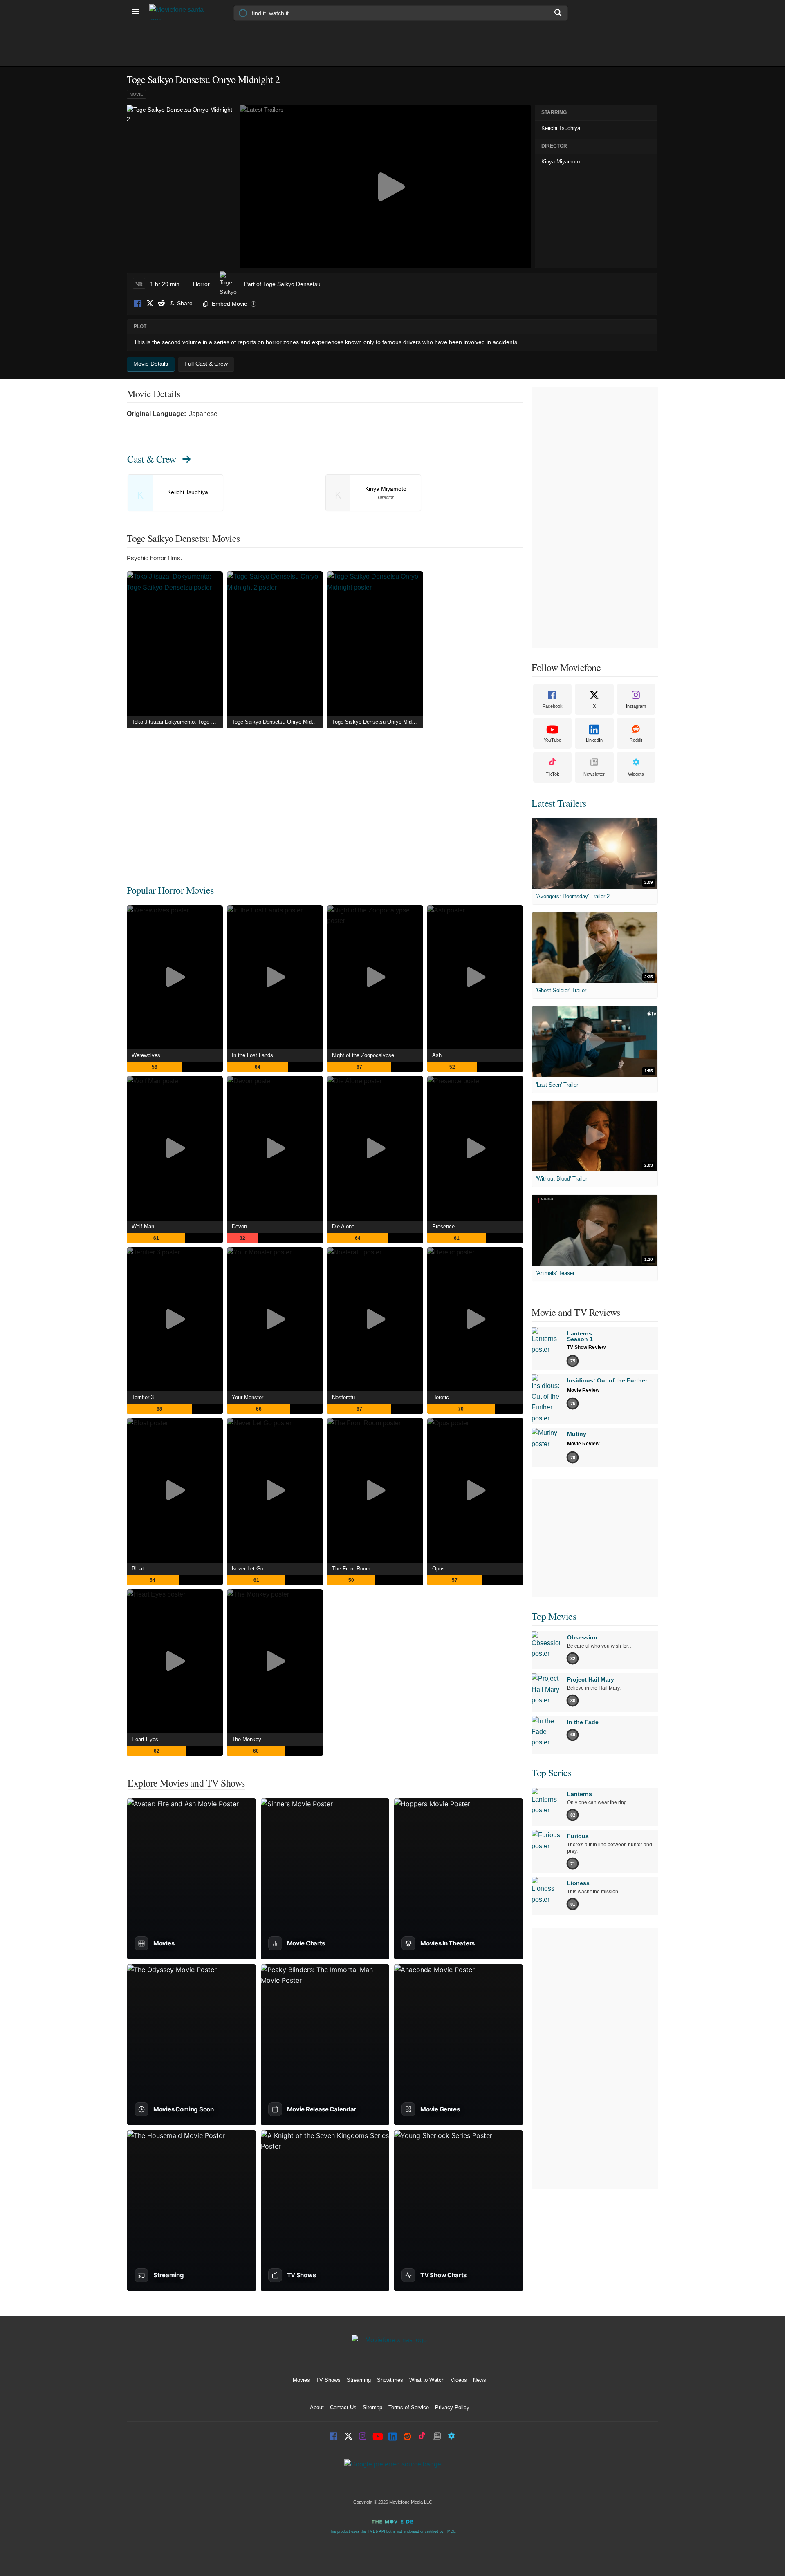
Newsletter (594, 774)
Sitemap (372, 2407)
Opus (438, 1569)
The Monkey (247, 1739)
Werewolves (146, 1055)
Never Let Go (248, 1569)
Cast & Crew (152, 459)
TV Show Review (586, 1347)
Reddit (161, 304)
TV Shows (328, 2380)
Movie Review (583, 1390)
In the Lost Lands (252, 1055)
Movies (301, 2380)
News (480, 2380)
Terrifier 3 (143, 1397)
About (317, 2407)
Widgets (636, 774)
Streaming (359, 2380)
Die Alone (343, 1227)
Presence (443, 1227)
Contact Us (343, 2407)
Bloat (138, 1569)
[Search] (558, 13)
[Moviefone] (180, 12)
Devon (239, 1227)
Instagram (636, 706)
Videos (459, 2380)
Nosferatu (343, 1397)
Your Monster (248, 1397)
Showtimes (390, 2380)
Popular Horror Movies (170, 890)
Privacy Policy (452, 2407)
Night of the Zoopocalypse (363, 1055)
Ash (437, 1055)
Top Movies (554, 1616)
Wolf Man (143, 1227)
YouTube (553, 740)
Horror (201, 284)
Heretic (441, 1397)
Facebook (138, 304)
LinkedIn (594, 740)
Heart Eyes (145, 1739)
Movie (136, 94)
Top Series (551, 1773)
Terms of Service (409, 2407)
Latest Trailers (559, 803)
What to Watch (427, 2380)
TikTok (553, 774)
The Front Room (351, 1569)
